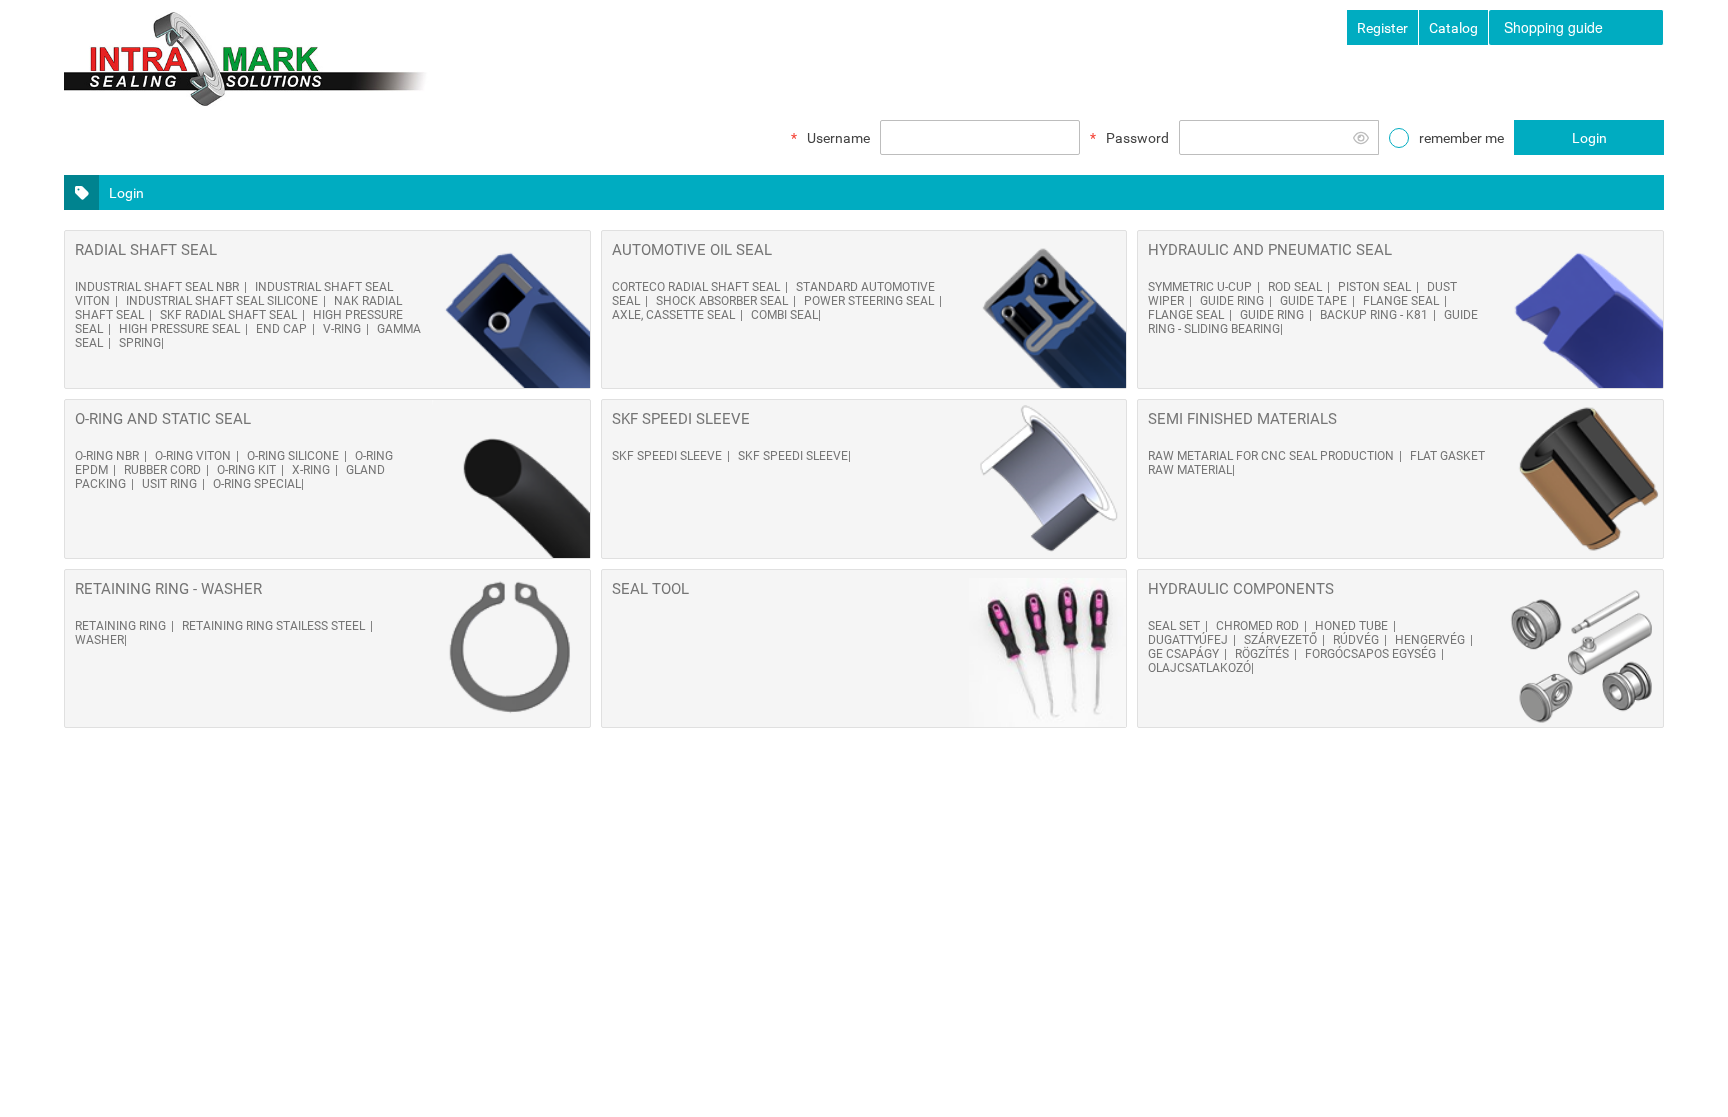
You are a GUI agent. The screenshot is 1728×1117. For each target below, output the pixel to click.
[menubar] (1576, 27)
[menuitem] (1576, 27)
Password (1137, 138)
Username (838, 138)
